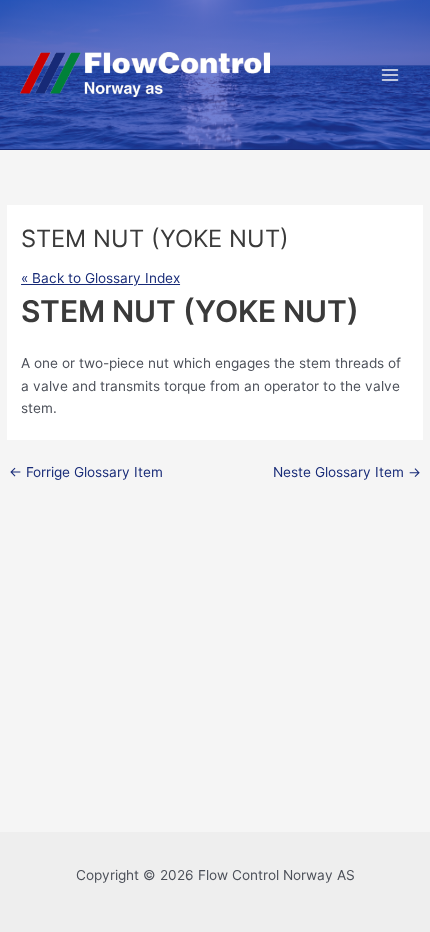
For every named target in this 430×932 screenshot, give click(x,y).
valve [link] (50, 386)
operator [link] (291, 386)
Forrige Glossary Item (86, 473)
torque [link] (185, 386)
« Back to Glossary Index (100, 278)
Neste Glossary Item (347, 473)
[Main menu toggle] (390, 74)
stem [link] (315, 363)
